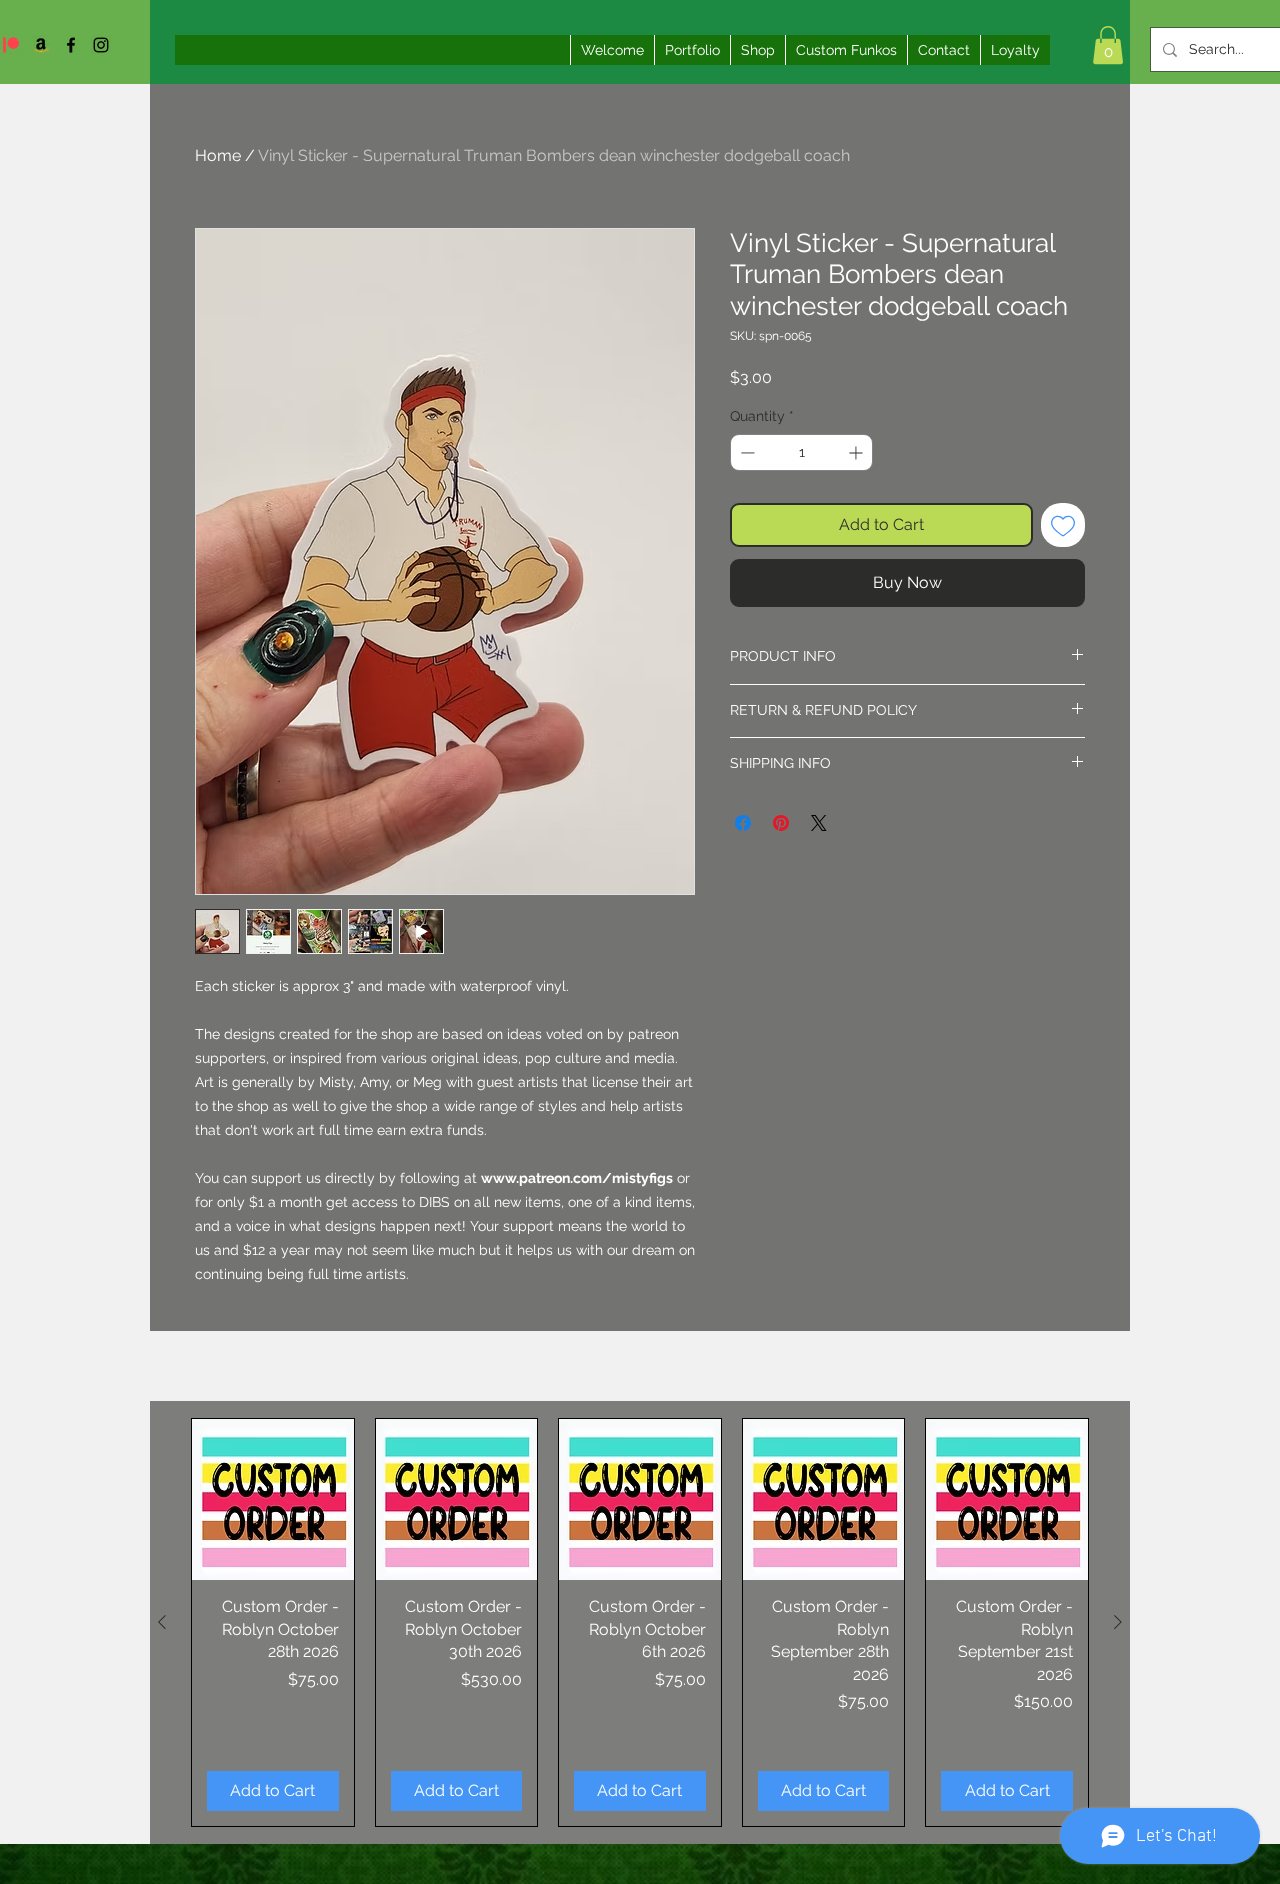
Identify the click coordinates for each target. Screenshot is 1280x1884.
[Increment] (857, 452)
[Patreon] (11, 45)
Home (218, 155)
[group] (640, 1622)
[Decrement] (745, 452)
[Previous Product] (162, 1622)
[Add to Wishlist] (1063, 525)
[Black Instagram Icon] (101, 45)
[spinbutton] (801, 452)
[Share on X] (819, 823)
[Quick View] (273, 1500)
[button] (1108, 45)
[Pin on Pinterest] (781, 823)
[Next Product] (1118, 1622)
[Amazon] (41, 45)
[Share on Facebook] (743, 823)
